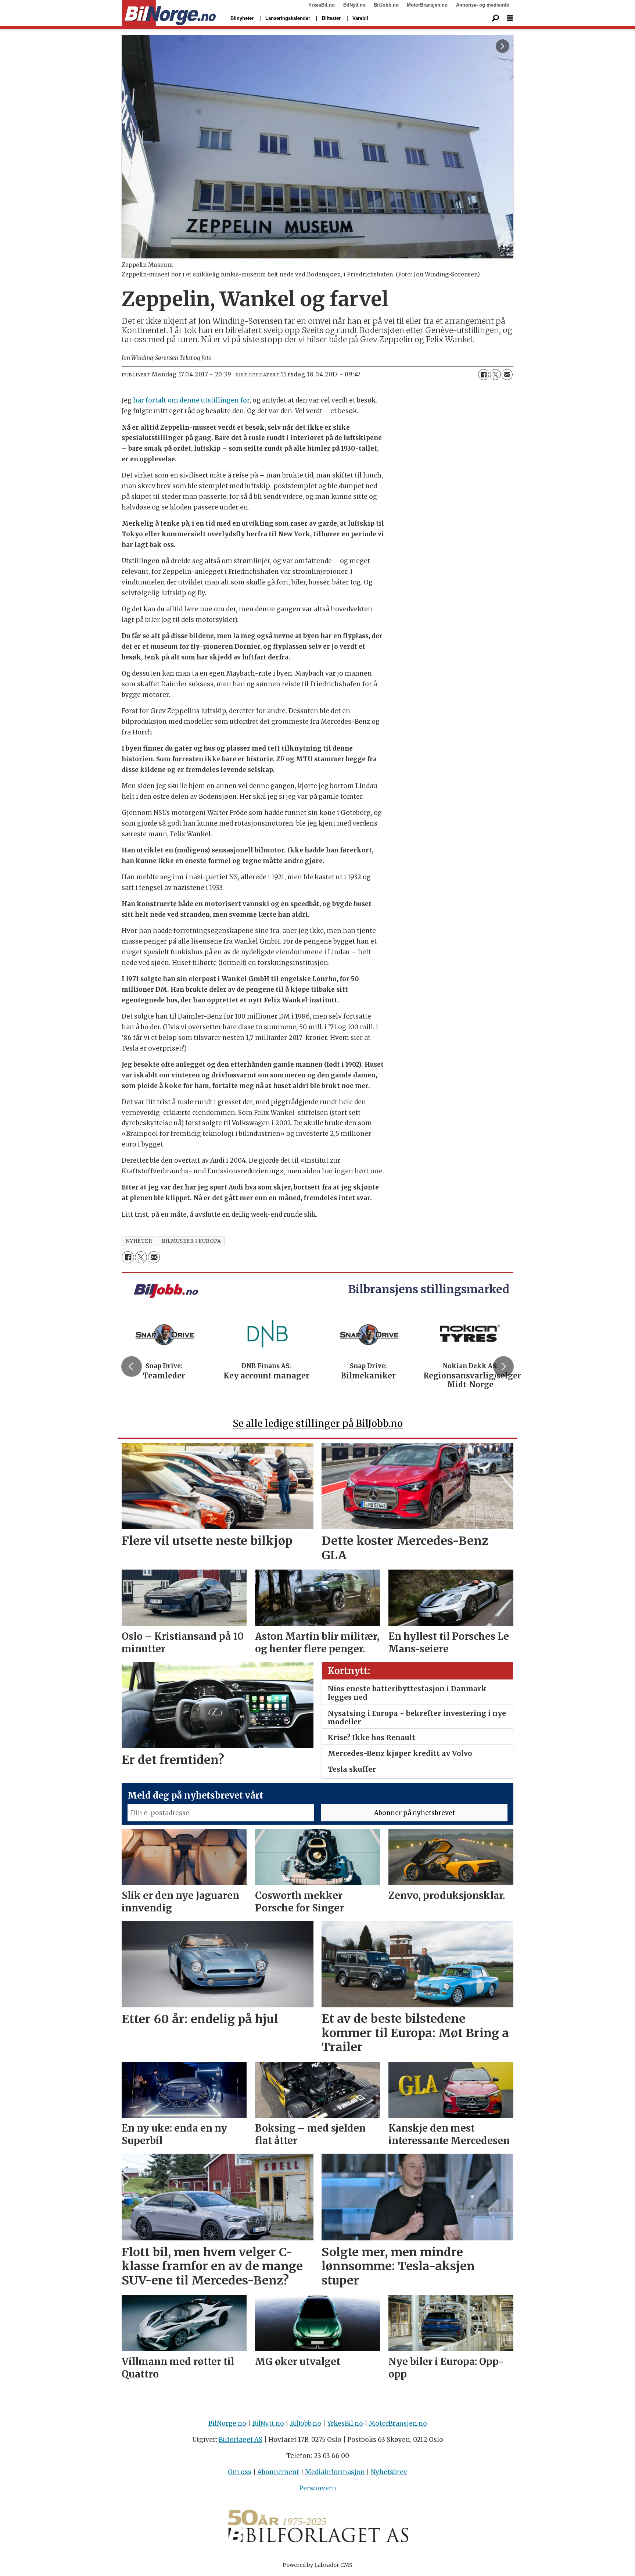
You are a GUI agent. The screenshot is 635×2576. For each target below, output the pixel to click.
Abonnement (278, 2472)
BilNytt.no (354, 5)
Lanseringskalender (288, 18)
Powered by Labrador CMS (317, 2565)
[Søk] (495, 18)
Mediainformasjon (335, 2472)
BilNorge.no (227, 2423)
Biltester (331, 18)
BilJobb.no (386, 5)
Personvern (318, 2488)
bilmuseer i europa (191, 1241)
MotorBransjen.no (427, 5)
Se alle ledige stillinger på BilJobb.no (318, 1423)
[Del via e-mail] (507, 375)
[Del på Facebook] (484, 375)
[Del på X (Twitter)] (495, 375)
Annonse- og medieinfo (483, 5)
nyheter (139, 1241)
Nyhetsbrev (389, 2472)
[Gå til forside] (169, 13)
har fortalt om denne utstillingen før (191, 400)
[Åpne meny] (510, 18)
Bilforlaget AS (241, 2440)
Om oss (240, 2472)
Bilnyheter (242, 18)
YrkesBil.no (322, 5)
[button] (132, 1366)
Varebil (360, 18)
